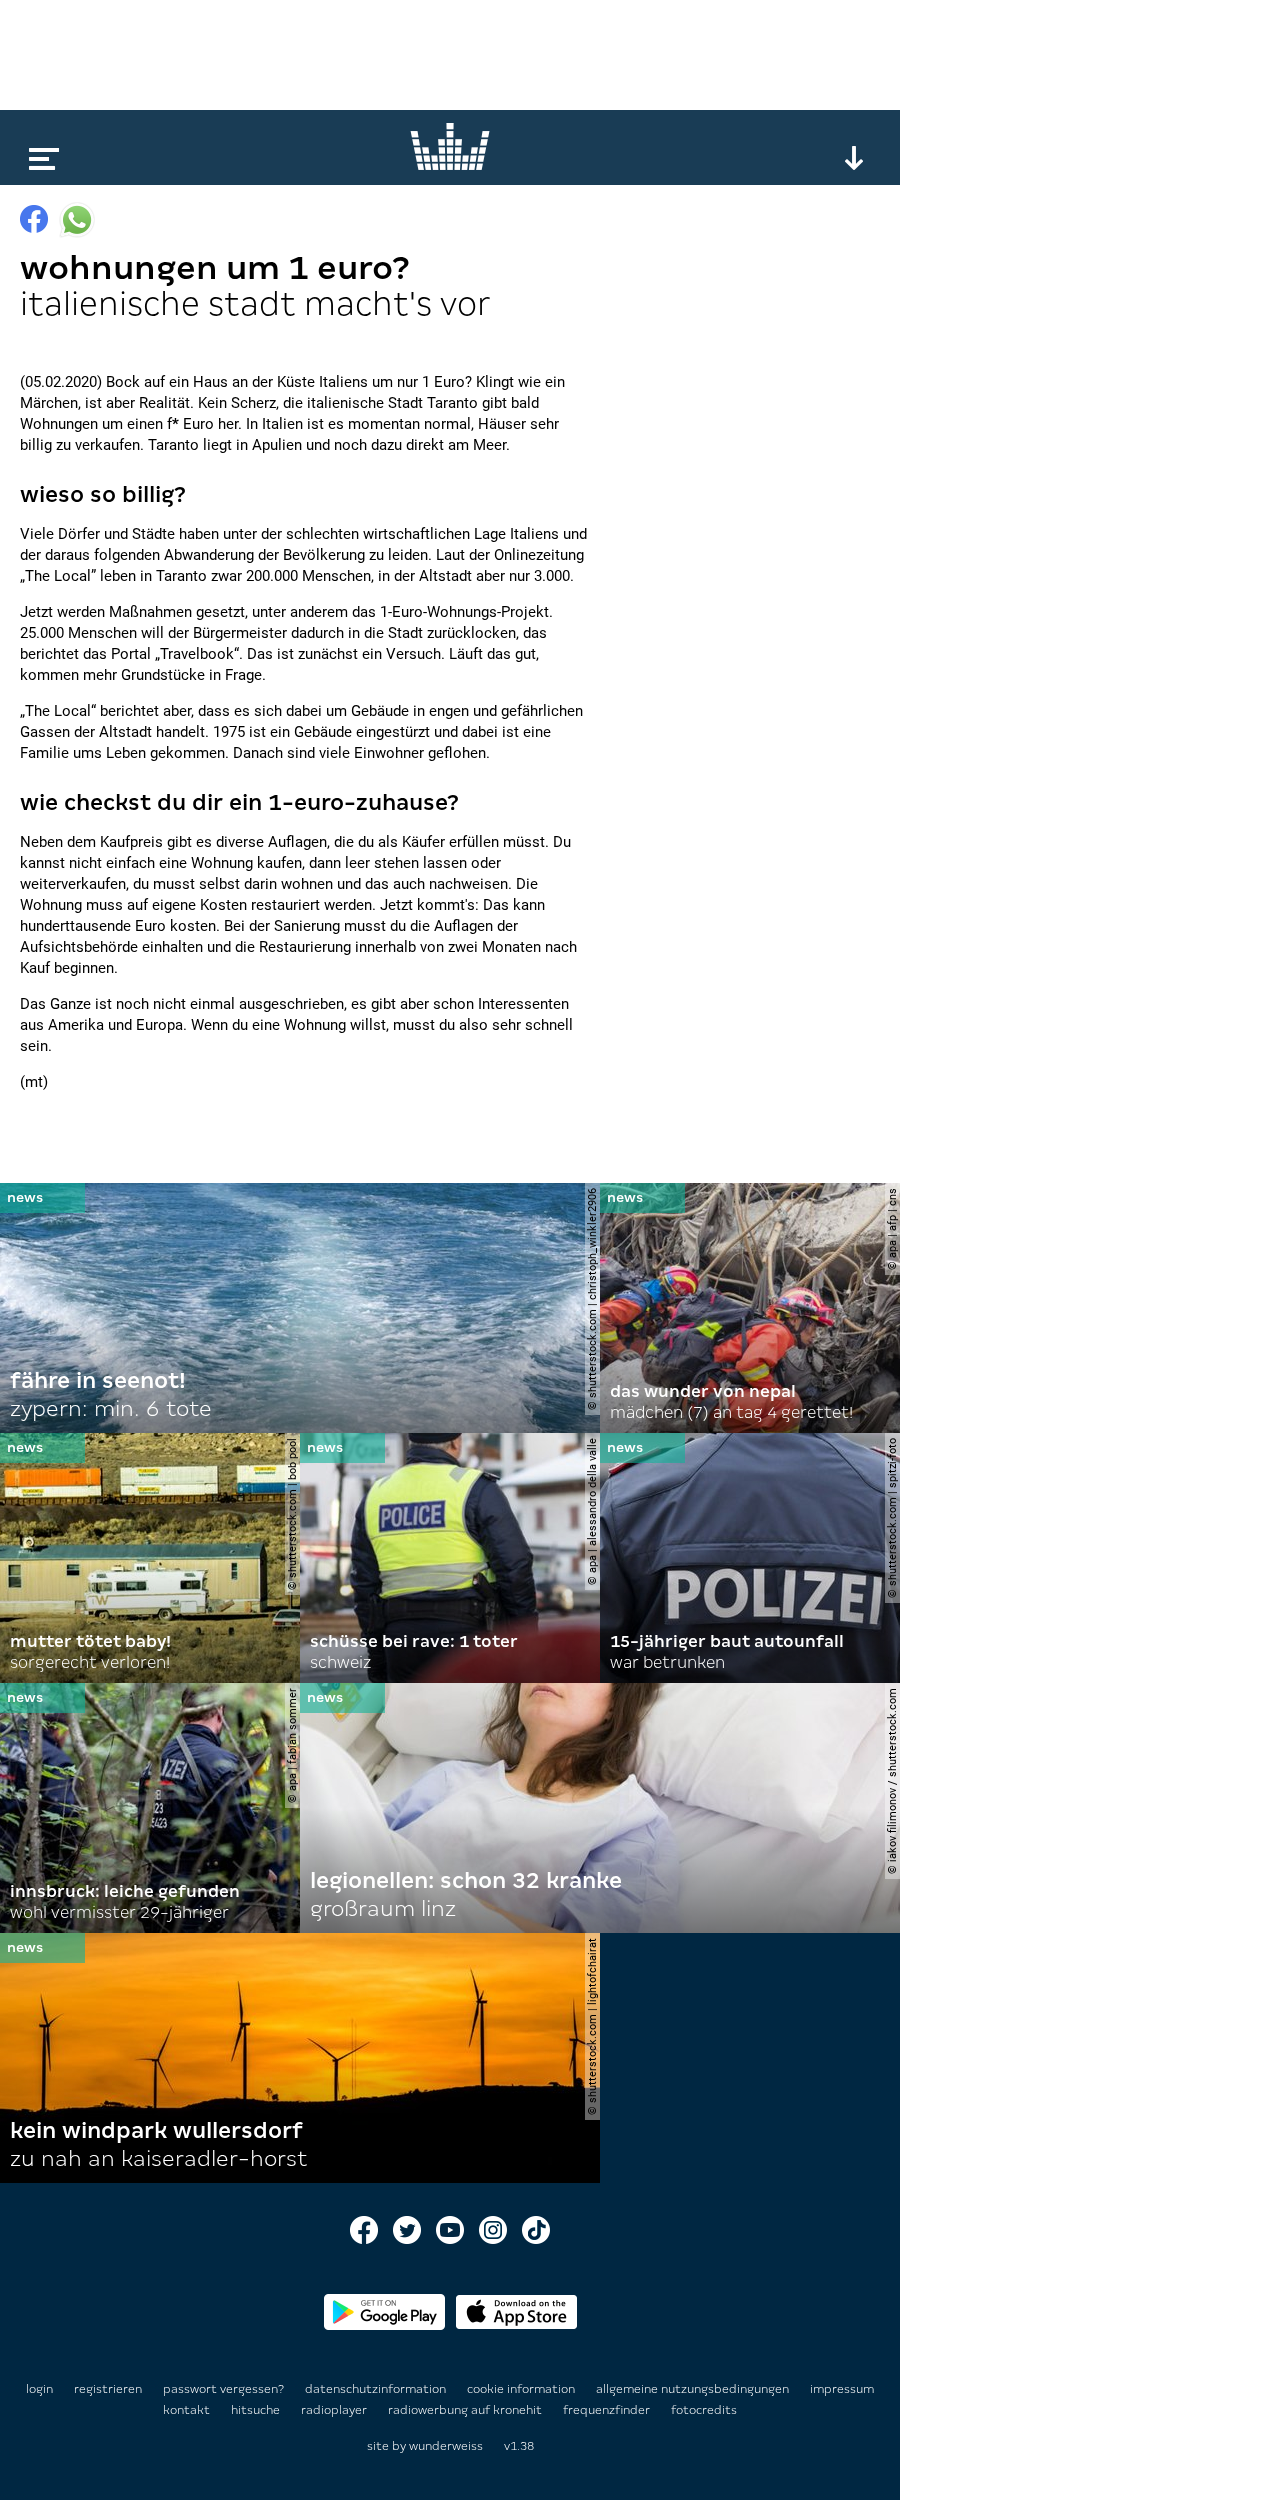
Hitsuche (257, 2410)
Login (39, 2389)
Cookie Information (522, 2389)
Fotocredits (704, 2410)
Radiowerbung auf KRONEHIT (466, 2410)
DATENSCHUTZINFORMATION (377, 2389)
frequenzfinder (608, 2410)
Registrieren (108, 2389)
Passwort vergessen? (223, 2389)
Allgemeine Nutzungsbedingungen (694, 2389)
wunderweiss (446, 2446)
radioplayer (335, 2410)
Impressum (842, 2389)
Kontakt (188, 2410)
